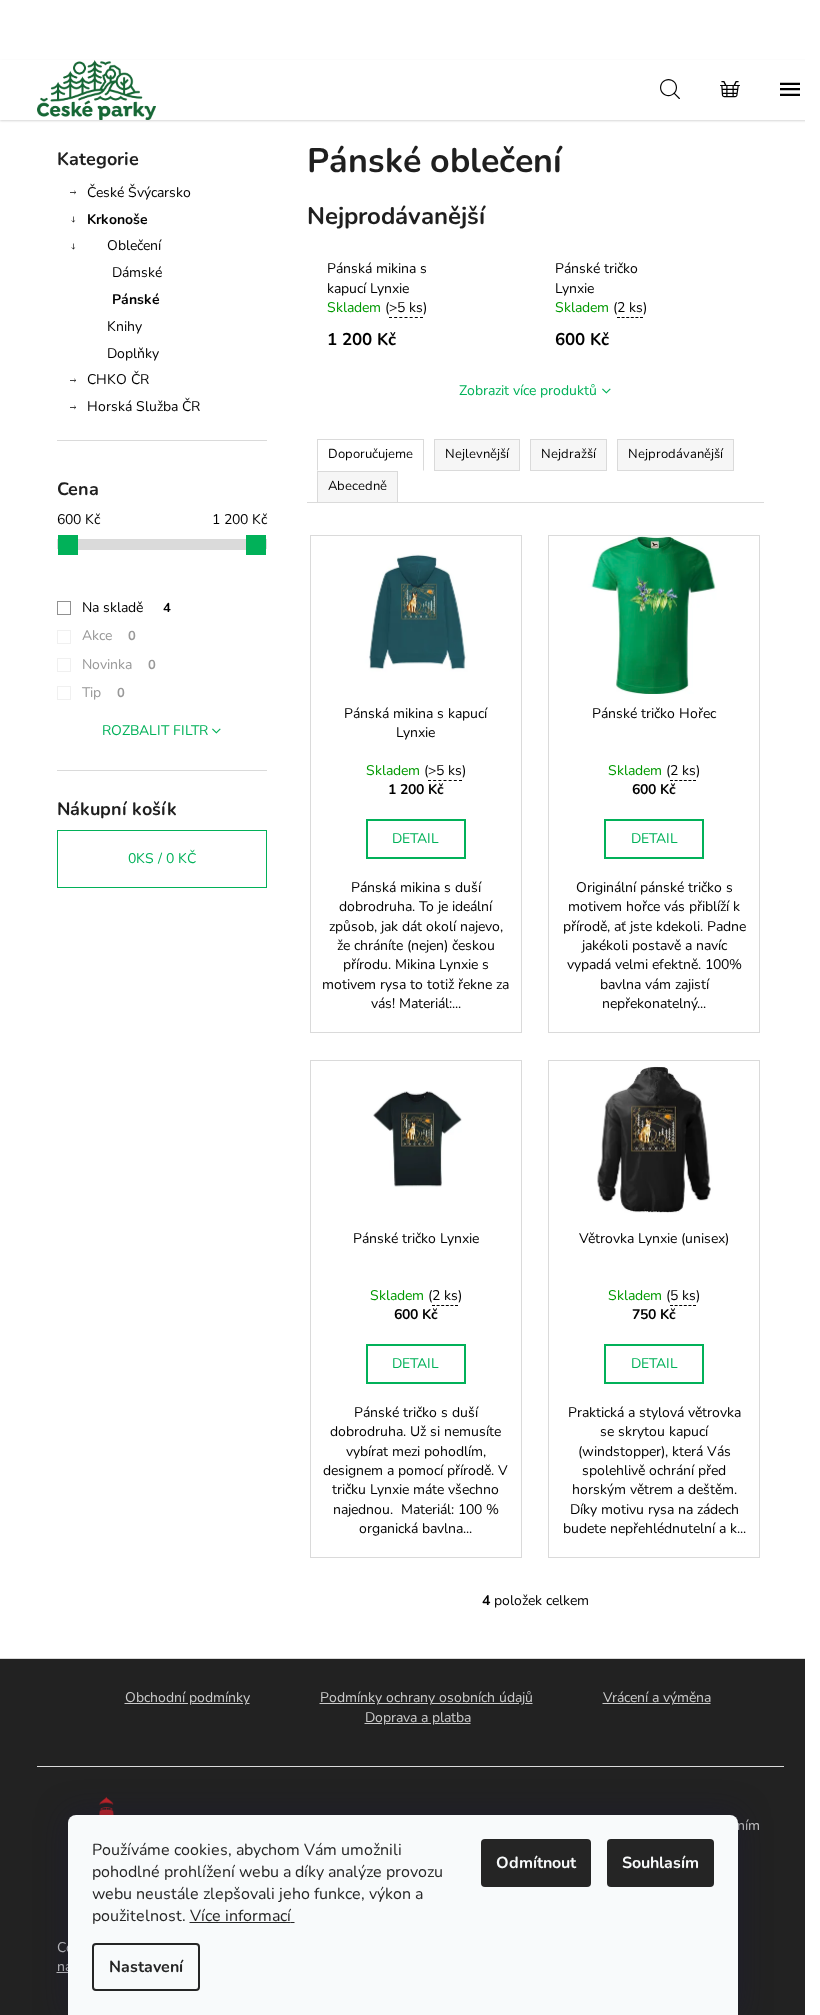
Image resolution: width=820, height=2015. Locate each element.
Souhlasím (660, 1863)
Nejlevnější (477, 454)
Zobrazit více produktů (528, 390)
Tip (103, 692)
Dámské (137, 272)
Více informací (240, 1916)
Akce (109, 635)
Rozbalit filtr (155, 730)
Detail (415, 838)
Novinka (119, 664)
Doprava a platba (418, 1717)
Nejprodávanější (675, 454)
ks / (162, 858)
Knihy (124, 326)
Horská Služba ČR (143, 406)
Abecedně (357, 486)
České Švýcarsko (139, 192)
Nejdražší (568, 454)
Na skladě (126, 607)
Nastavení (146, 1967)
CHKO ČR (118, 379)
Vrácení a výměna (657, 1697)
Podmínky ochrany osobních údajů (426, 1697)
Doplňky (133, 353)
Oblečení (134, 245)
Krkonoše (117, 219)
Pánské (136, 299)
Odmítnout (536, 1863)
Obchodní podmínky (187, 1697)
